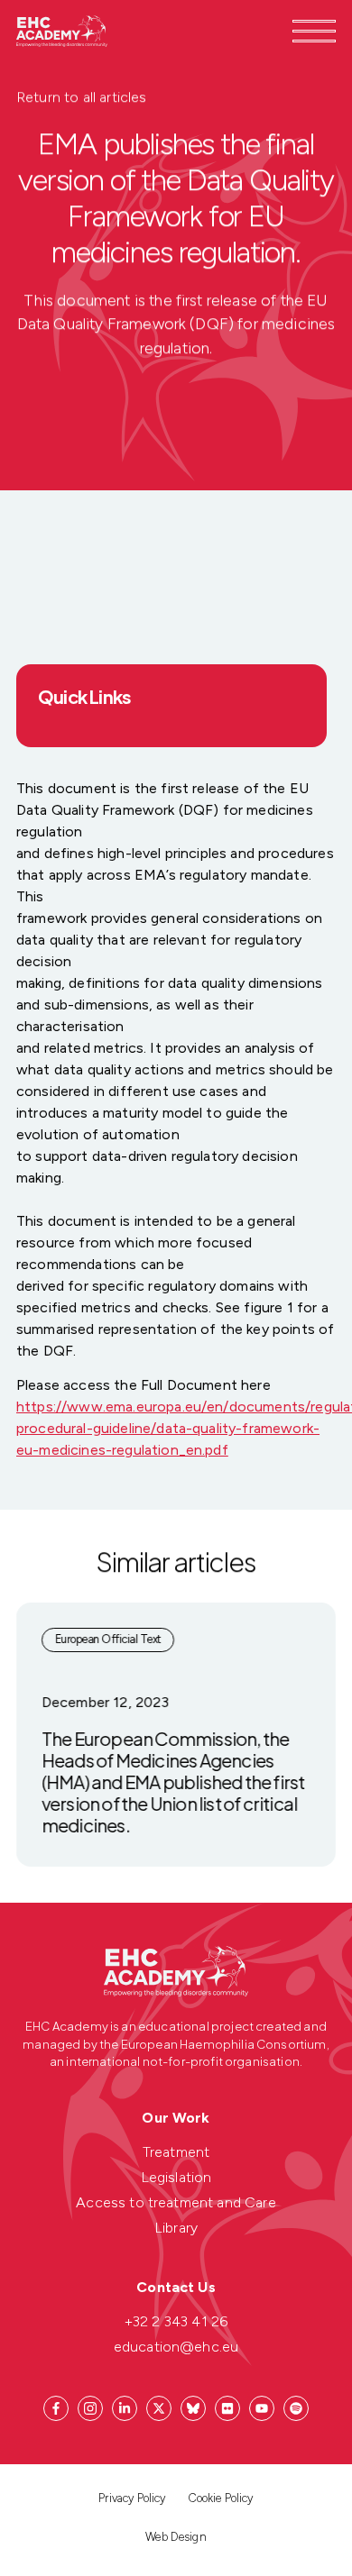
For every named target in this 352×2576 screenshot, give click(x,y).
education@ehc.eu (176, 2347)
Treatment (176, 2152)
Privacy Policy (132, 2498)
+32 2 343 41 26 (176, 2321)
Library (176, 2228)
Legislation (176, 2177)
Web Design (176, 2537)
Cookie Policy (221, 2498)
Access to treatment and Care (176, 2202)
